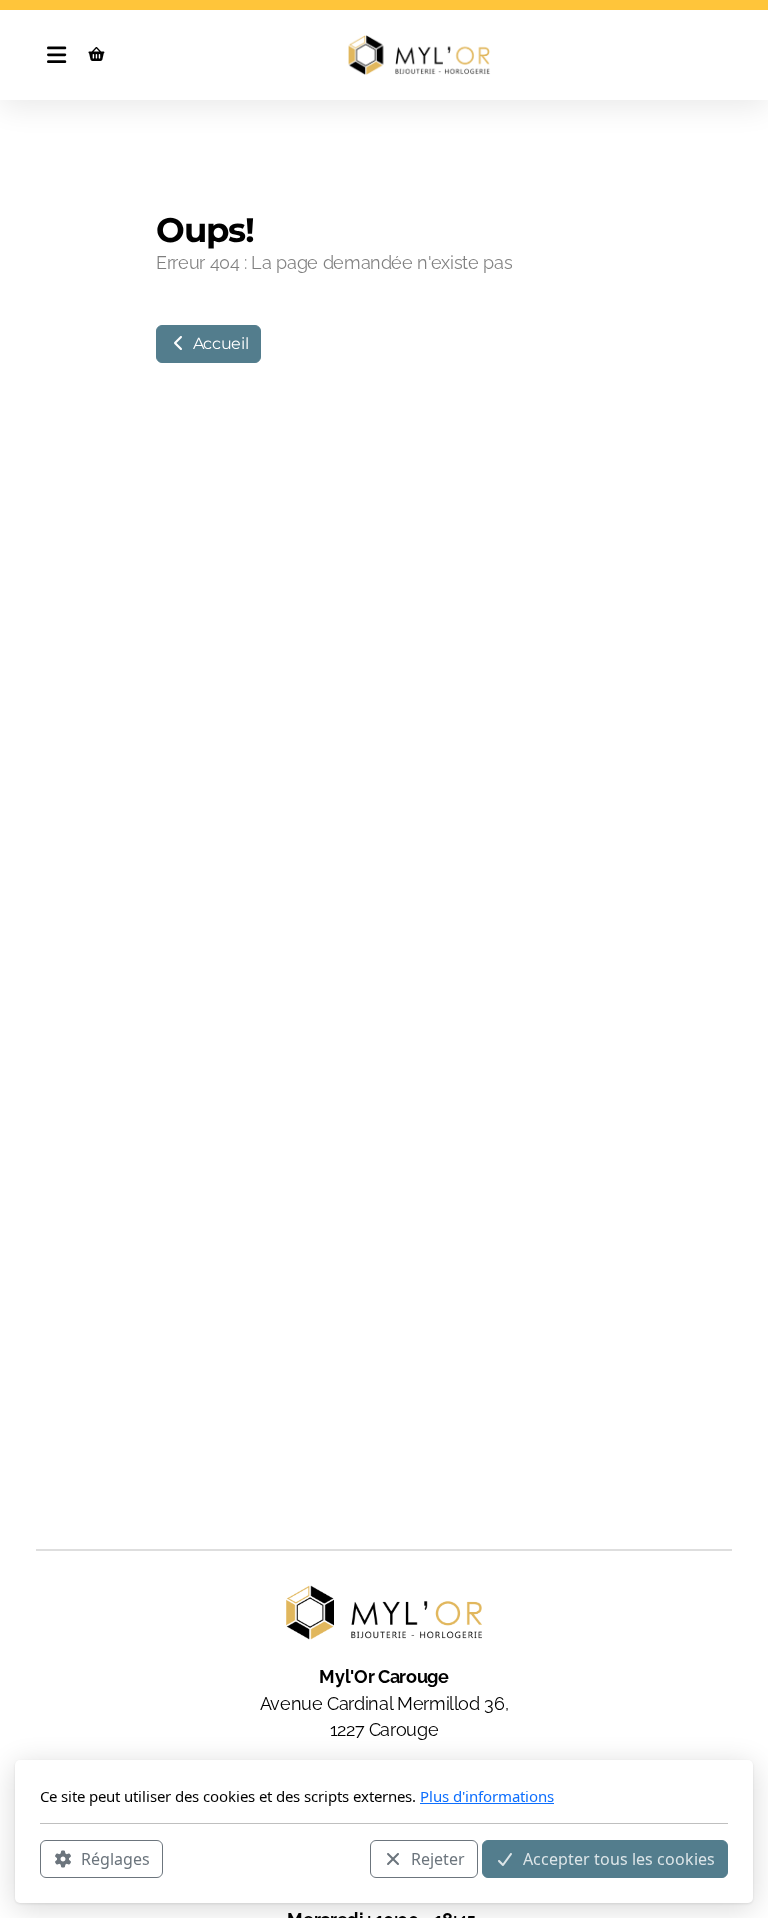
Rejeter (438, 1859)
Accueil (218, 343)
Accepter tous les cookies (619, 1859)
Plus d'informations (487, 1796)
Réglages (115, 1859)
